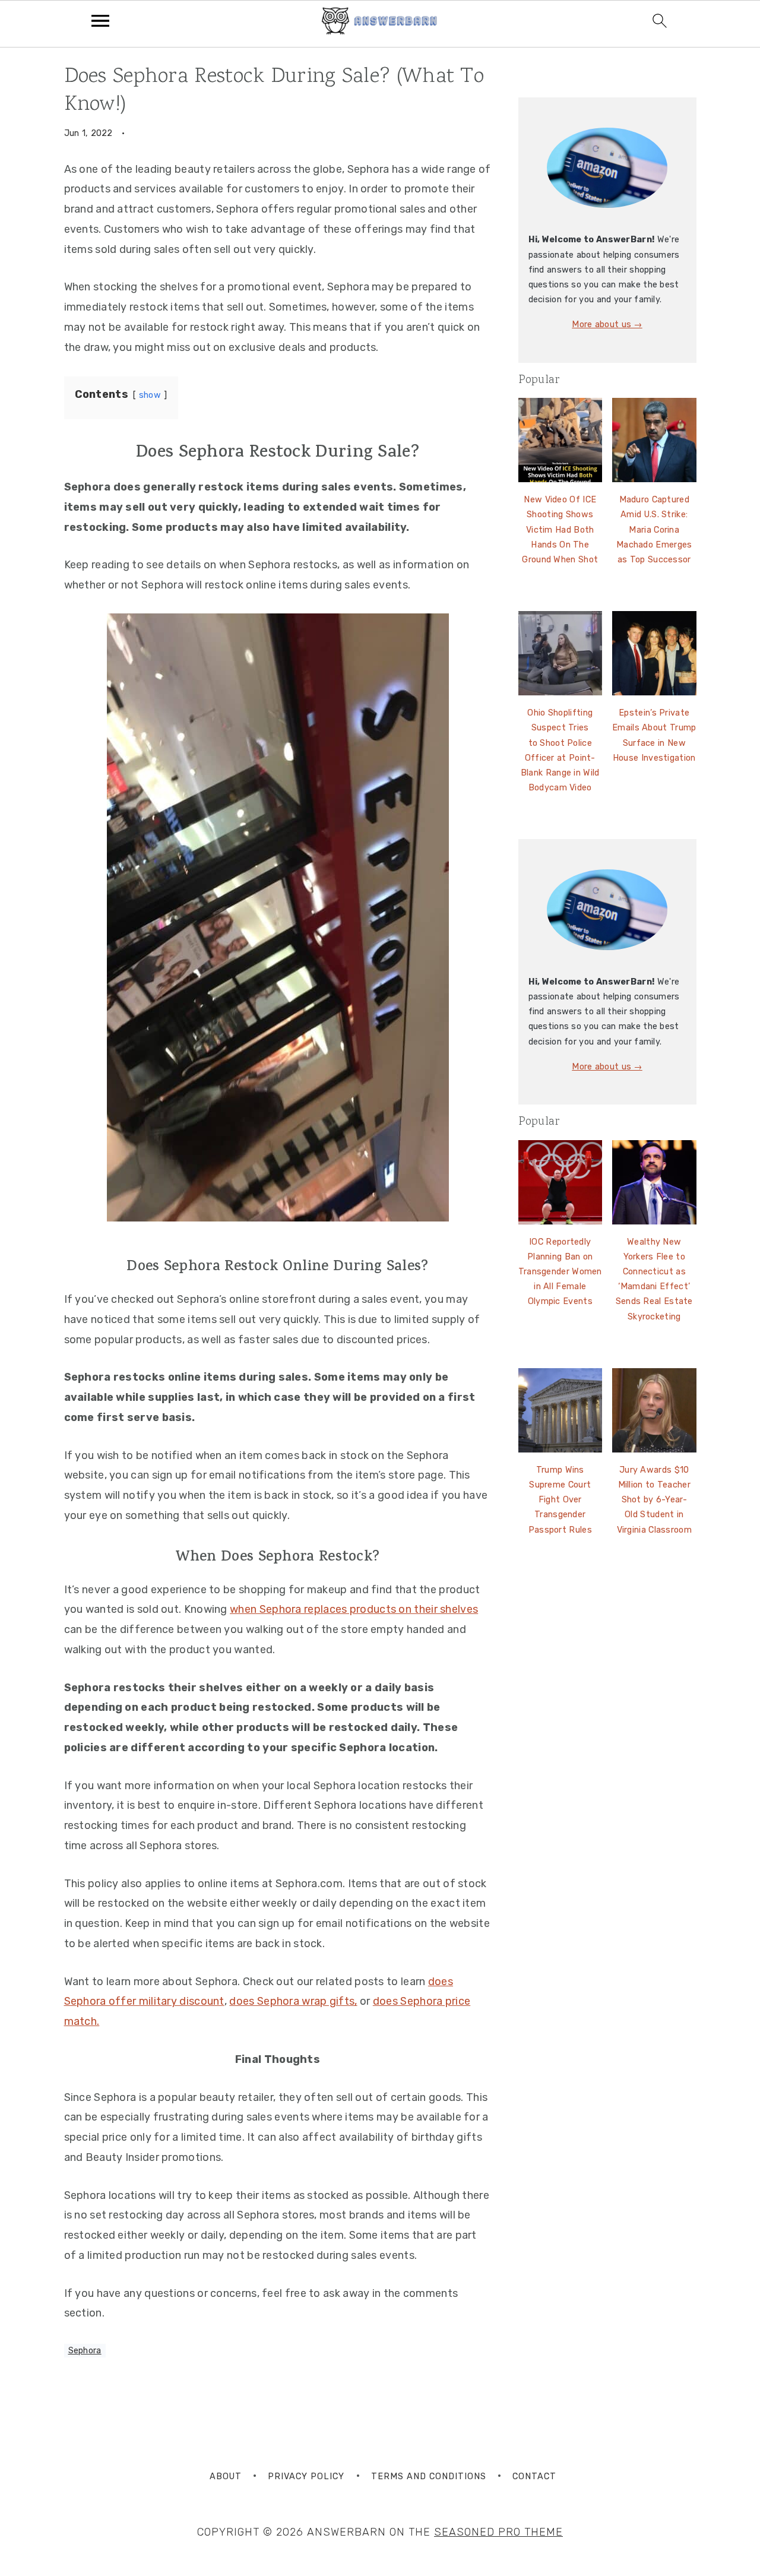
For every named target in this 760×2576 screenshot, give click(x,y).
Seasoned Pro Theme (498, 2532)
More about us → (607, 325)
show (150, 395)
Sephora (85, 2351)
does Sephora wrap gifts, (293, 2001)
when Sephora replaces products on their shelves (354, 1609)
